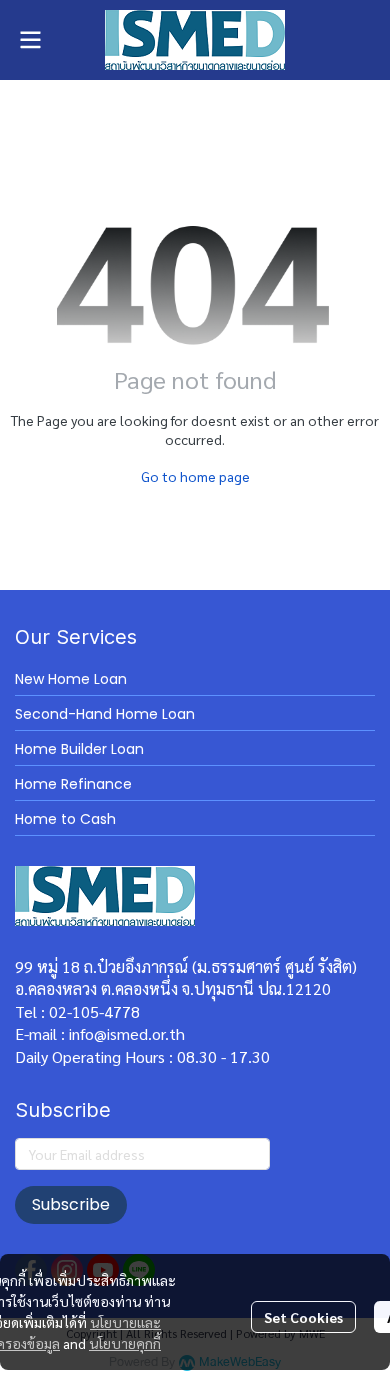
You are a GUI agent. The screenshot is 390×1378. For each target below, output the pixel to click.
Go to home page (195, 476)
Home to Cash (65, 819)
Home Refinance (73, 784)
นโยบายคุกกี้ (125, 1343)
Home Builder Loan (79, 749)
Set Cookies (303, 1317)
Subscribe (71, 1204)
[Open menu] (30, 40)
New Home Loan (71, 679)
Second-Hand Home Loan (105, 714)
